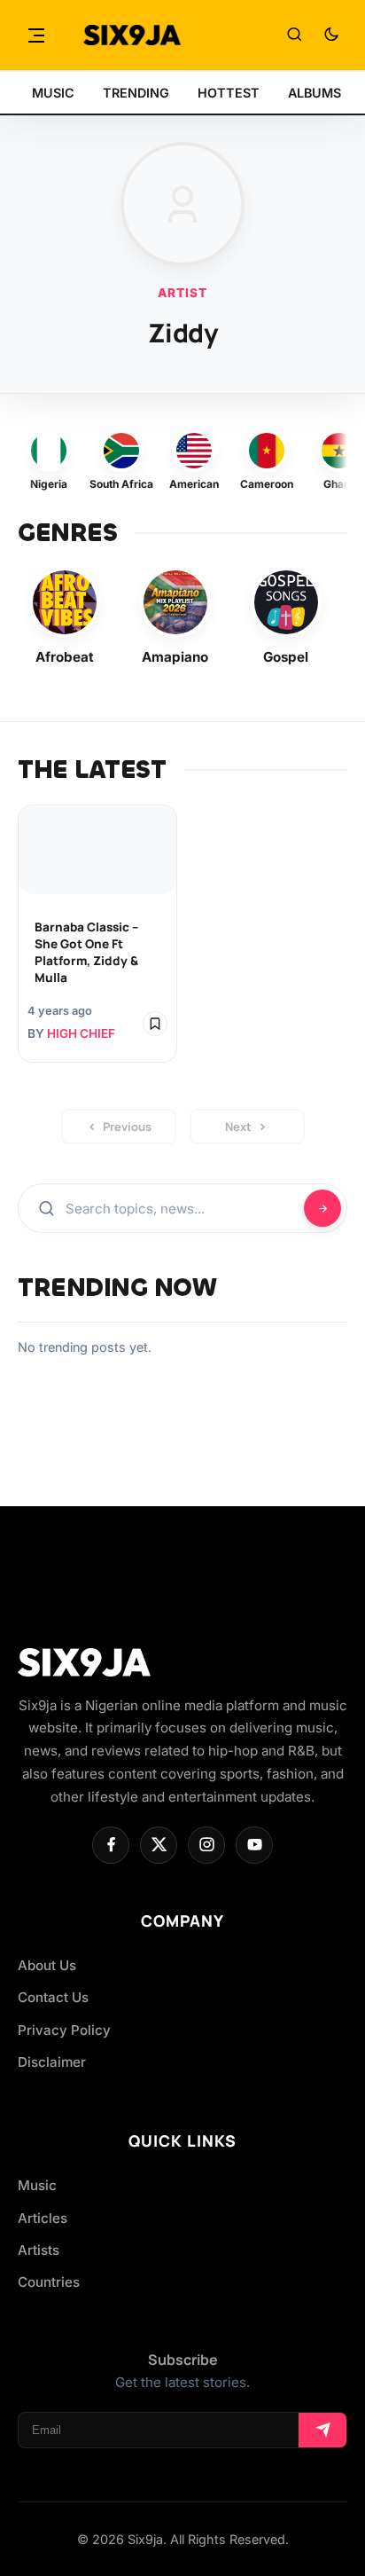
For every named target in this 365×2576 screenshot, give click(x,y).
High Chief (81, 1033)
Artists (39, 2250)
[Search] (294, 35)
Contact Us (53, 1997)
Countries (49, 2282)
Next (238, 1127)
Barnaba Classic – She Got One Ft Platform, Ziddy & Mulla (86, 952)
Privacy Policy (64, 2030)
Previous (127, 1127)
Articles (43, 2218)
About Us (47, 1965)
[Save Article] (155, 1024)
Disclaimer (52, 2062)
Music (37, 2185)
